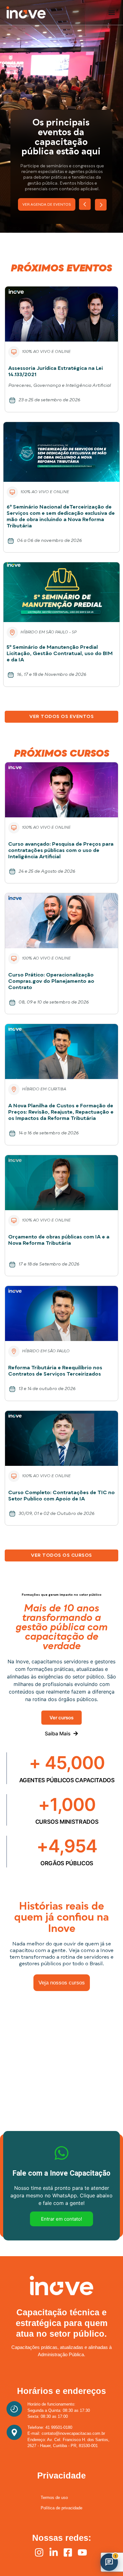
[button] (112, 12)
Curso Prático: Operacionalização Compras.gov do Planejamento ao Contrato (51, 982)
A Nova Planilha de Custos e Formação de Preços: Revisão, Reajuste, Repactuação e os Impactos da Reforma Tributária (61, 1112)
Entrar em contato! (61, 2219)
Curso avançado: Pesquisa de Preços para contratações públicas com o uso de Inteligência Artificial (61, 851)
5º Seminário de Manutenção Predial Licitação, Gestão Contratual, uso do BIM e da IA (60, 654)
